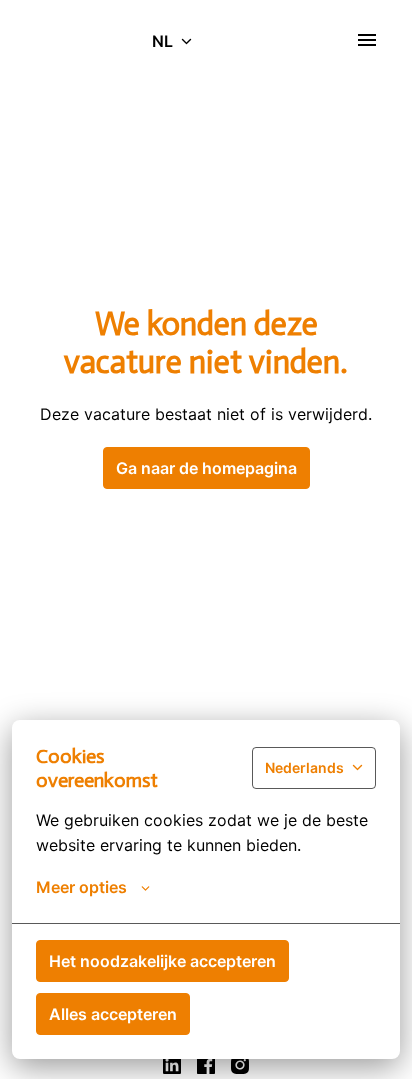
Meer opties (81, 887)
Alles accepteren (113, 1014)
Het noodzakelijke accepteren (162, 961)
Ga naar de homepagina (206, 468)
